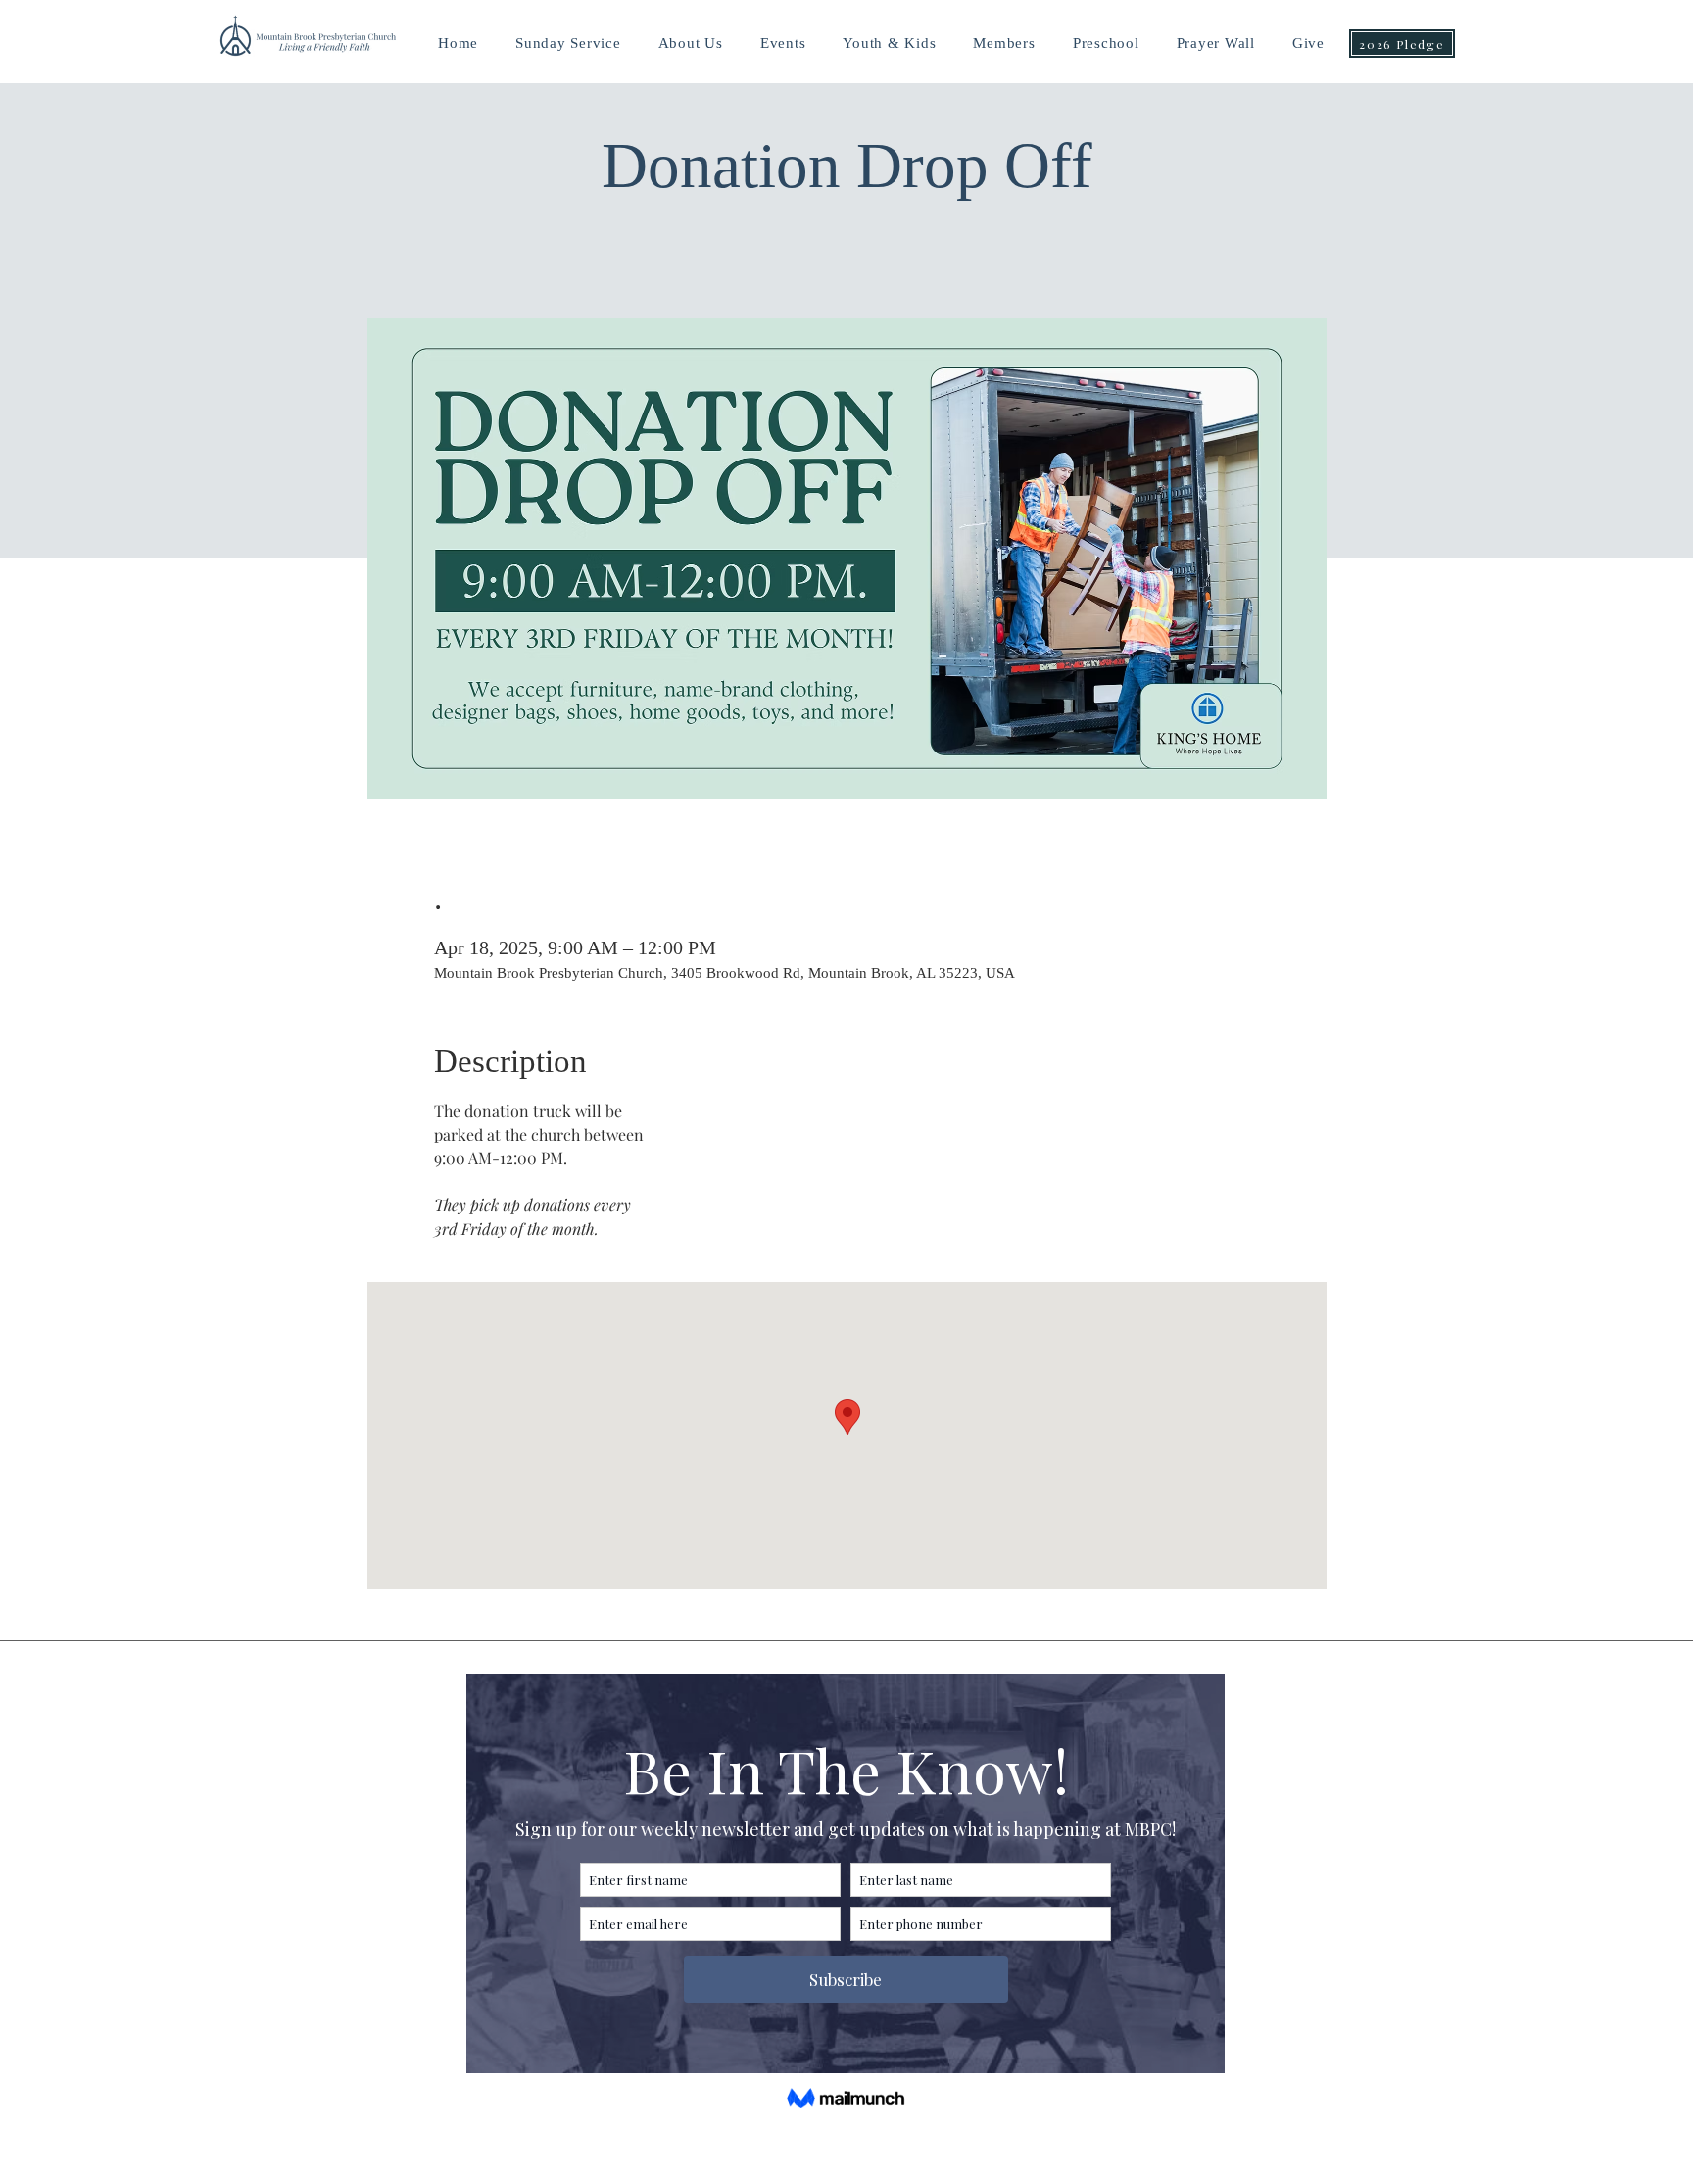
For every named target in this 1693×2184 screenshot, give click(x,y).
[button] (889, 44)
